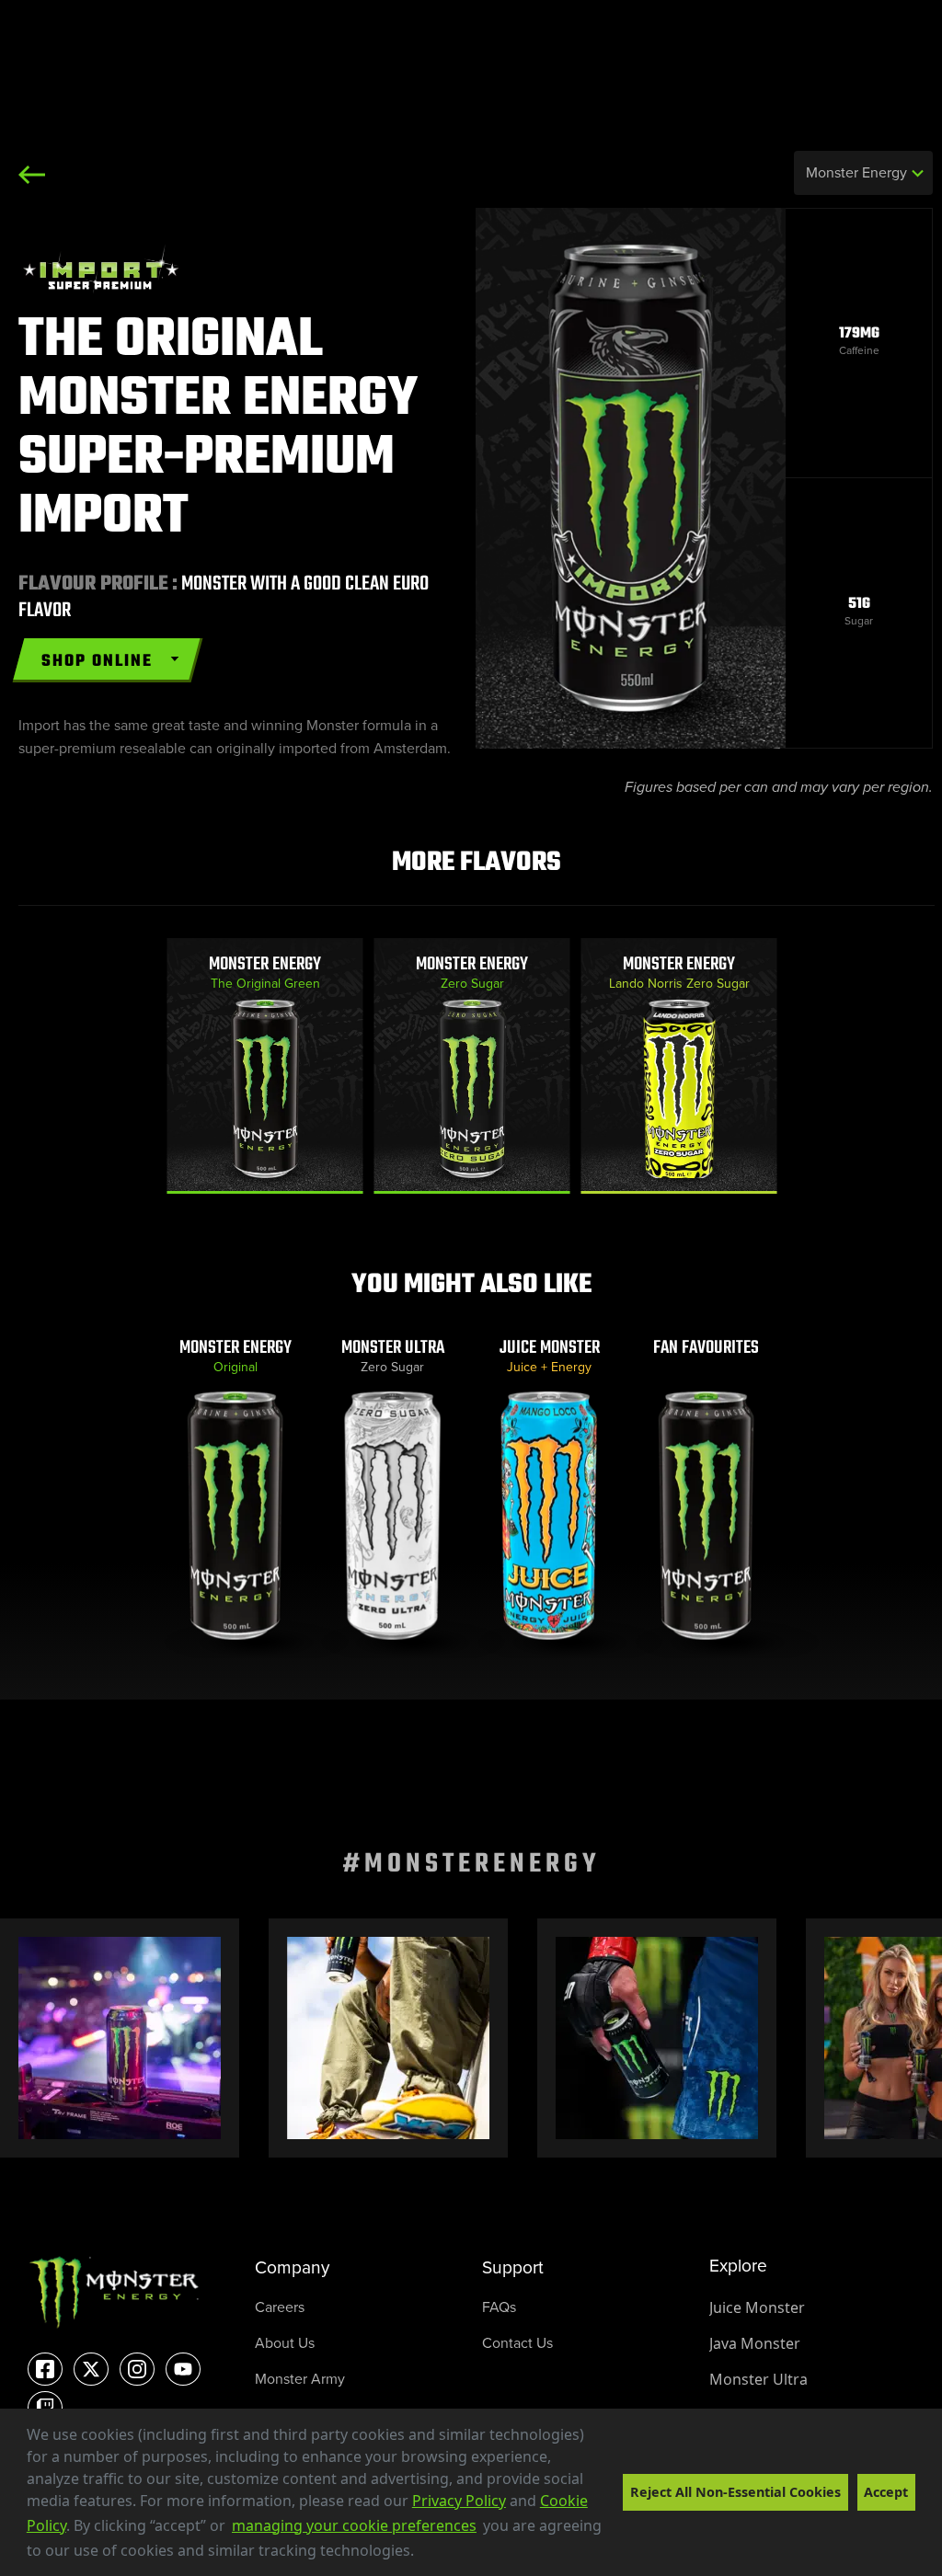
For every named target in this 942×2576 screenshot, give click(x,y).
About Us (285, 2343)
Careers (280, 2307)
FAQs (499, 2307)
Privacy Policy (459, 2501)
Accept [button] (886, 2492)
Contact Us (517, 2343)
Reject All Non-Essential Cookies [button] (735, 2492)
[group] (265, 1066)
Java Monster (755, 2343)
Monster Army (300, 2379)
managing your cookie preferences (354, 2525)
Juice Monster (757, 2307)
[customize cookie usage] (431, 2556)
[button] (420, 2553)
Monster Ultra (758, 2379)
